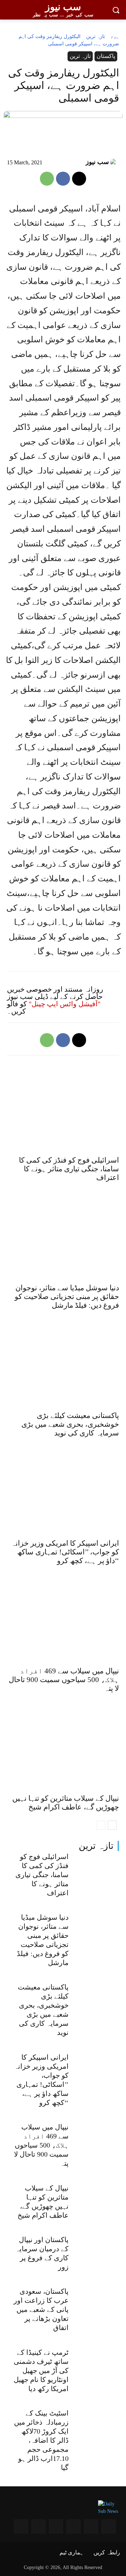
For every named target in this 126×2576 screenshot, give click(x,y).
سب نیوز (97, 162)
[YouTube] (91, 2526)
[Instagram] (108, 2526)
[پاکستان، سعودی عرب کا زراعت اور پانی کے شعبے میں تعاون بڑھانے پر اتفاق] (97, 2304)
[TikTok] (21, 2526)
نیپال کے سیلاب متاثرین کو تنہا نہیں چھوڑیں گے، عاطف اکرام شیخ (66, 1803)
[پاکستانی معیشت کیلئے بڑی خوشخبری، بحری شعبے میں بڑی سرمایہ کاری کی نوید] (97, 2000)
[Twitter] (56, 2526)
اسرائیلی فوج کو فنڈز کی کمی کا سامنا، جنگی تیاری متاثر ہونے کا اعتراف (42, 1875)
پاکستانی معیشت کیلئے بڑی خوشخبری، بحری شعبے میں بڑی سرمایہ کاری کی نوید (70, 1424)
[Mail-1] (38, 2526)
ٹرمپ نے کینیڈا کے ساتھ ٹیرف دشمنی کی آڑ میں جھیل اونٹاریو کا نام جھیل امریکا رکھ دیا (41, 2370)
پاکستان (106, 56)
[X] (79, 179)
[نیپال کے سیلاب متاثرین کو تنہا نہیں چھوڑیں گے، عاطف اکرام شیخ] (97, 2200)
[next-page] (112, 1825)
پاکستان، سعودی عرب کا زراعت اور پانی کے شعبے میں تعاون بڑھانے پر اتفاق (41, 2309)
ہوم (115, 36)
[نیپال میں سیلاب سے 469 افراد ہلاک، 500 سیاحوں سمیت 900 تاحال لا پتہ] (97, 2140)
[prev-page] (101, 1825)
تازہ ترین (96, 1846)
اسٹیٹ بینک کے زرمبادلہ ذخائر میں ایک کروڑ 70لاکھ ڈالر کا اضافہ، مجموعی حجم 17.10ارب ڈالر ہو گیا (41, 2440)
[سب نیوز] (114, 162)
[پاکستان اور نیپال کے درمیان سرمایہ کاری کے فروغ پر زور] (97, 2252)
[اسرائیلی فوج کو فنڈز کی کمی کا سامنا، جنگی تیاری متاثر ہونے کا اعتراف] (97, 1869)
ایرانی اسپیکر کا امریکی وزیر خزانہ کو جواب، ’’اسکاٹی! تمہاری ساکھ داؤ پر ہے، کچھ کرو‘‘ (65, 1552)
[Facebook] (63, 179)
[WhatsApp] (47, 179)
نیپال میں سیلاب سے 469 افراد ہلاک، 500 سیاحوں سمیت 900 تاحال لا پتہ (41, 2145)
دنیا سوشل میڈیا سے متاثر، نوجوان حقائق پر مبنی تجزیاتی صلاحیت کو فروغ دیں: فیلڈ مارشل (67, 1297)
